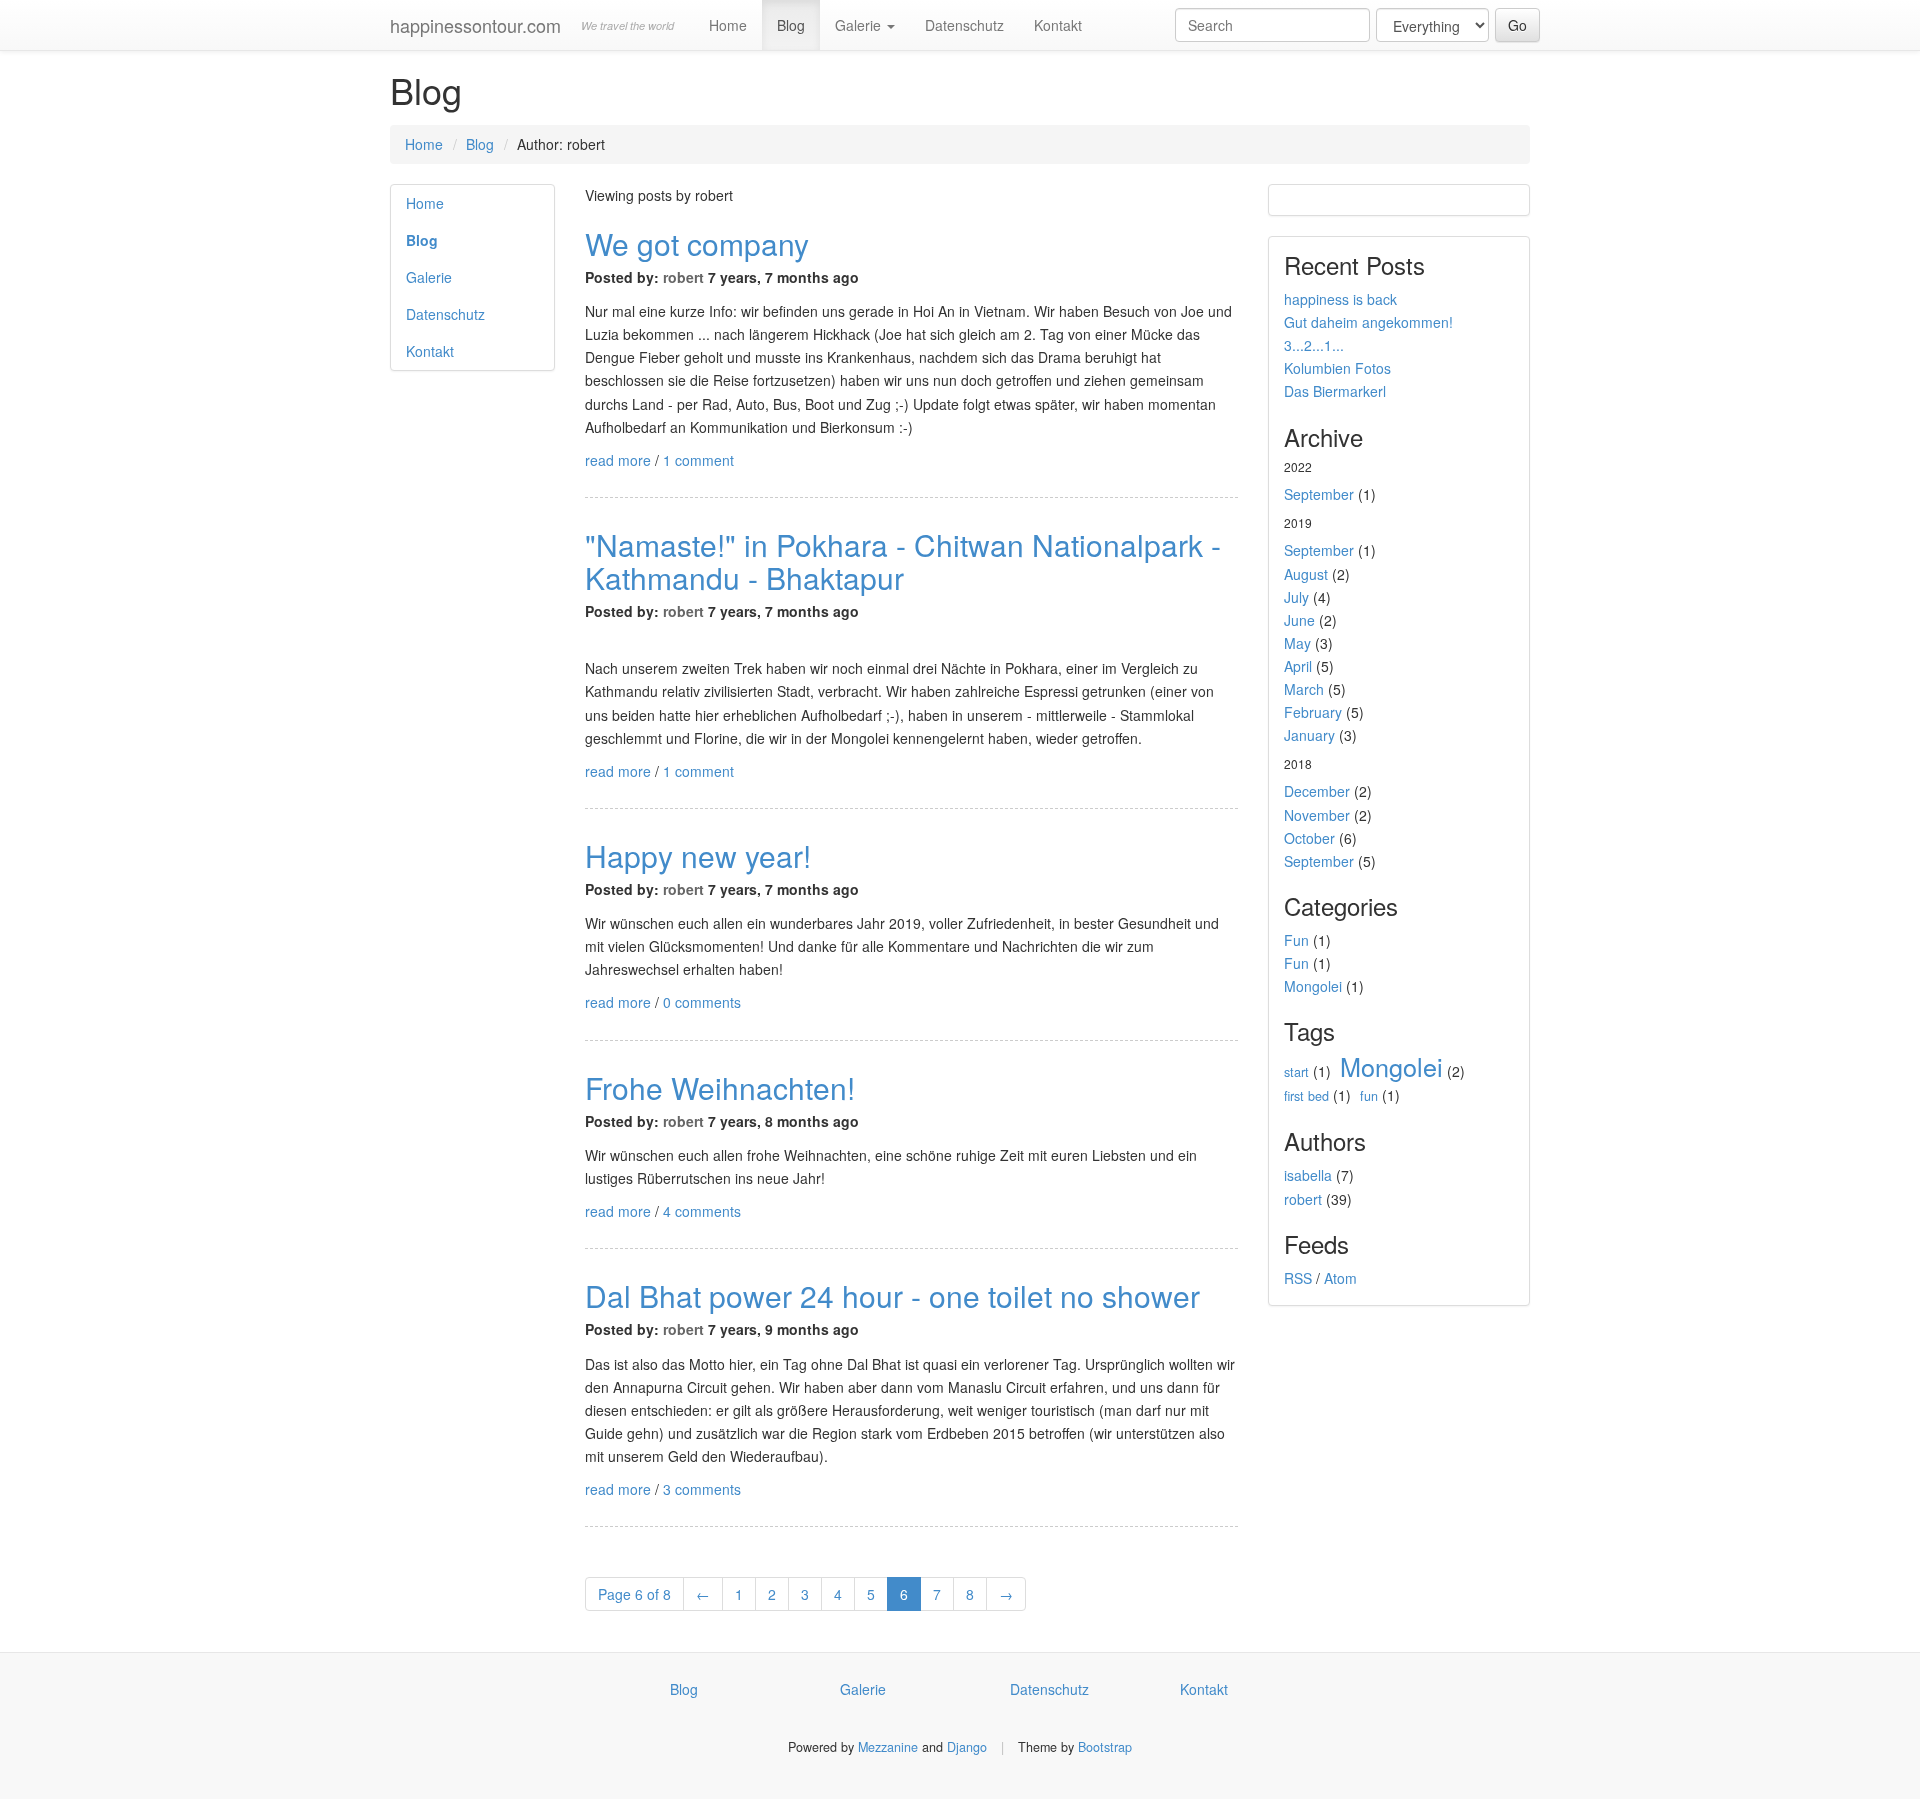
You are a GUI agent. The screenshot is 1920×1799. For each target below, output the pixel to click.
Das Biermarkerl (1335, 391)
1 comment (698, 460)
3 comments (702, 1489)
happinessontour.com (475, 25)
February (1313, 712)
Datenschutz (964, 25)
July (1296, 597)
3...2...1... (1314, 345)
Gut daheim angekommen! (1368, 322)
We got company (697, 243)
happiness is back (1340, 299)
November (1317, 815)
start (1296, 1072)
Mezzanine (888, 1747)
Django (967, 1747)
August (1306, 574)
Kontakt (1058, 25)
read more (618, 460)
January (1309, 735)
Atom (1340, 1278)
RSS (1298, 1278)
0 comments (702, 1002)
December (1317, 791)
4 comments (702, 1211)
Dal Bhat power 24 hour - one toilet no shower (892, 1295)
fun (1369, 1096)
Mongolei (1313, 986)
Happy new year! (698, 855)
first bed (1306, 1096)
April (1298, 666)
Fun (1296, 940)
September (1319, 494)
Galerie (860, 25)
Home (728, 25)
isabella (1308, 1175)
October (1309, 838)
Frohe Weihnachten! (720, 1087)
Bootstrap (1105, 1747)
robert (683, 277)
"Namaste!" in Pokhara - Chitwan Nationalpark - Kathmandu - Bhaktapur (903, 561)
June (1299, 620)
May (1297, 643)
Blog (791, 25)
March (1304, 689)
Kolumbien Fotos (1337, 368)
